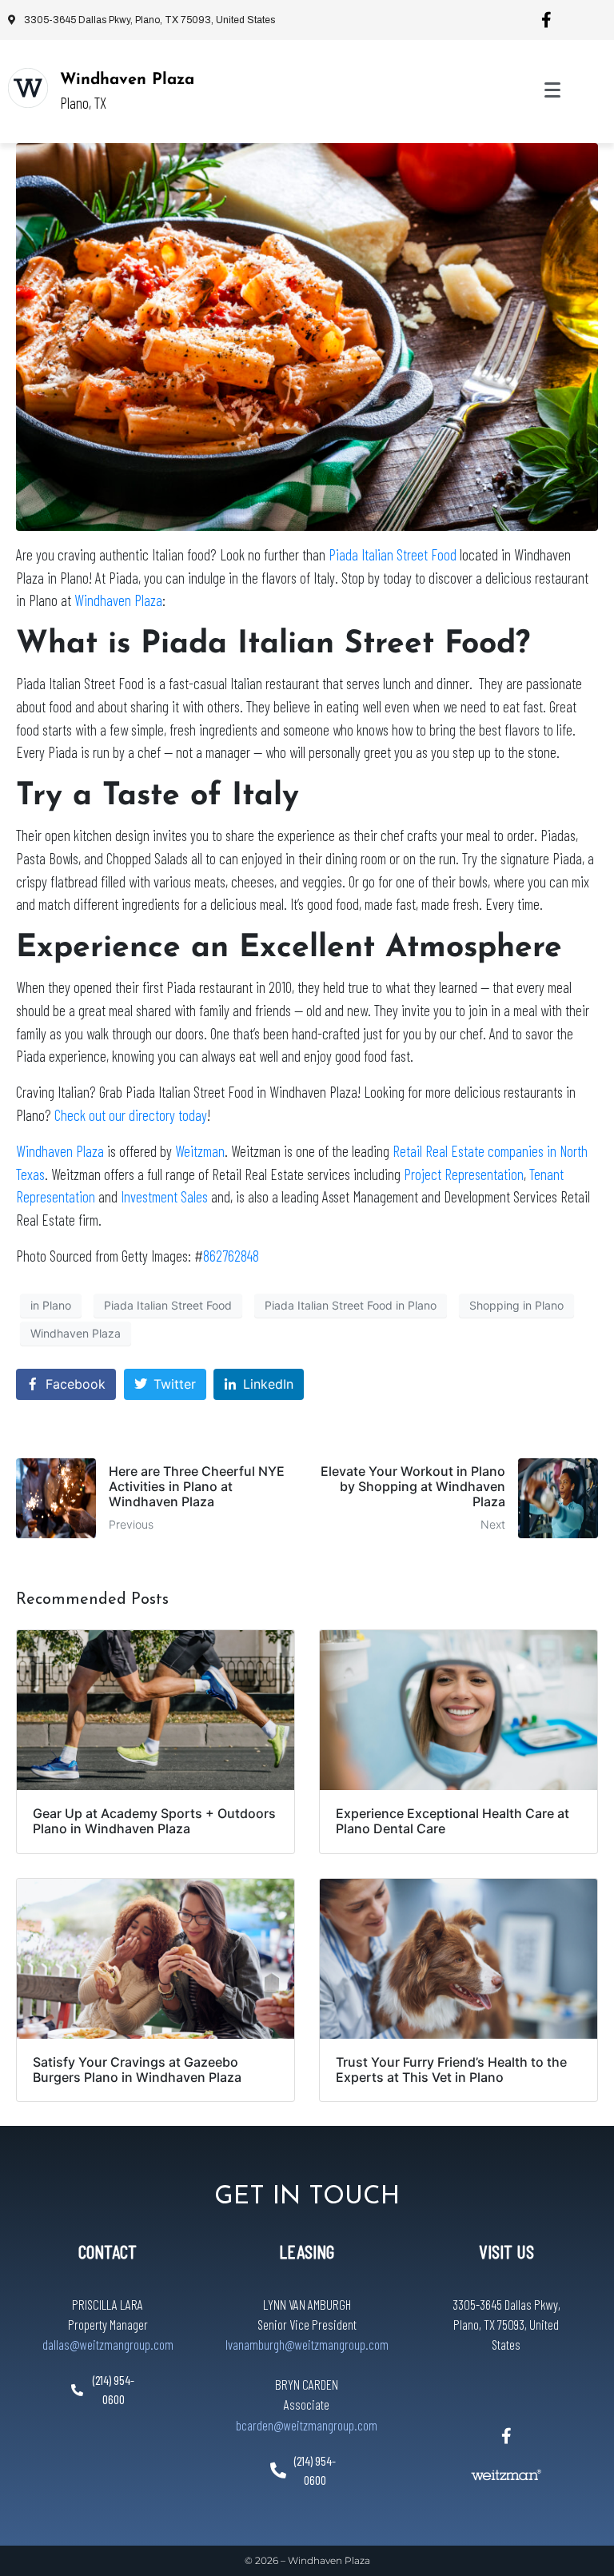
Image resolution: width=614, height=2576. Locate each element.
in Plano (51, 1305)
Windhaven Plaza (127, 80)
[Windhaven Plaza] (28, 88)
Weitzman (200, 1151)
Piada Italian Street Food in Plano (351, 1305)
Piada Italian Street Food (393, 554)
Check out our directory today (131, 1115)
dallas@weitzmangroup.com (108, 2344)
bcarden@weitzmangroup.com (307, 2425)
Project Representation (464, 1174)
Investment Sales (164, 1196)
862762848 (231, 1256)
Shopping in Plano (516, 1305)
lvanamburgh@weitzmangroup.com (307, 2344)
